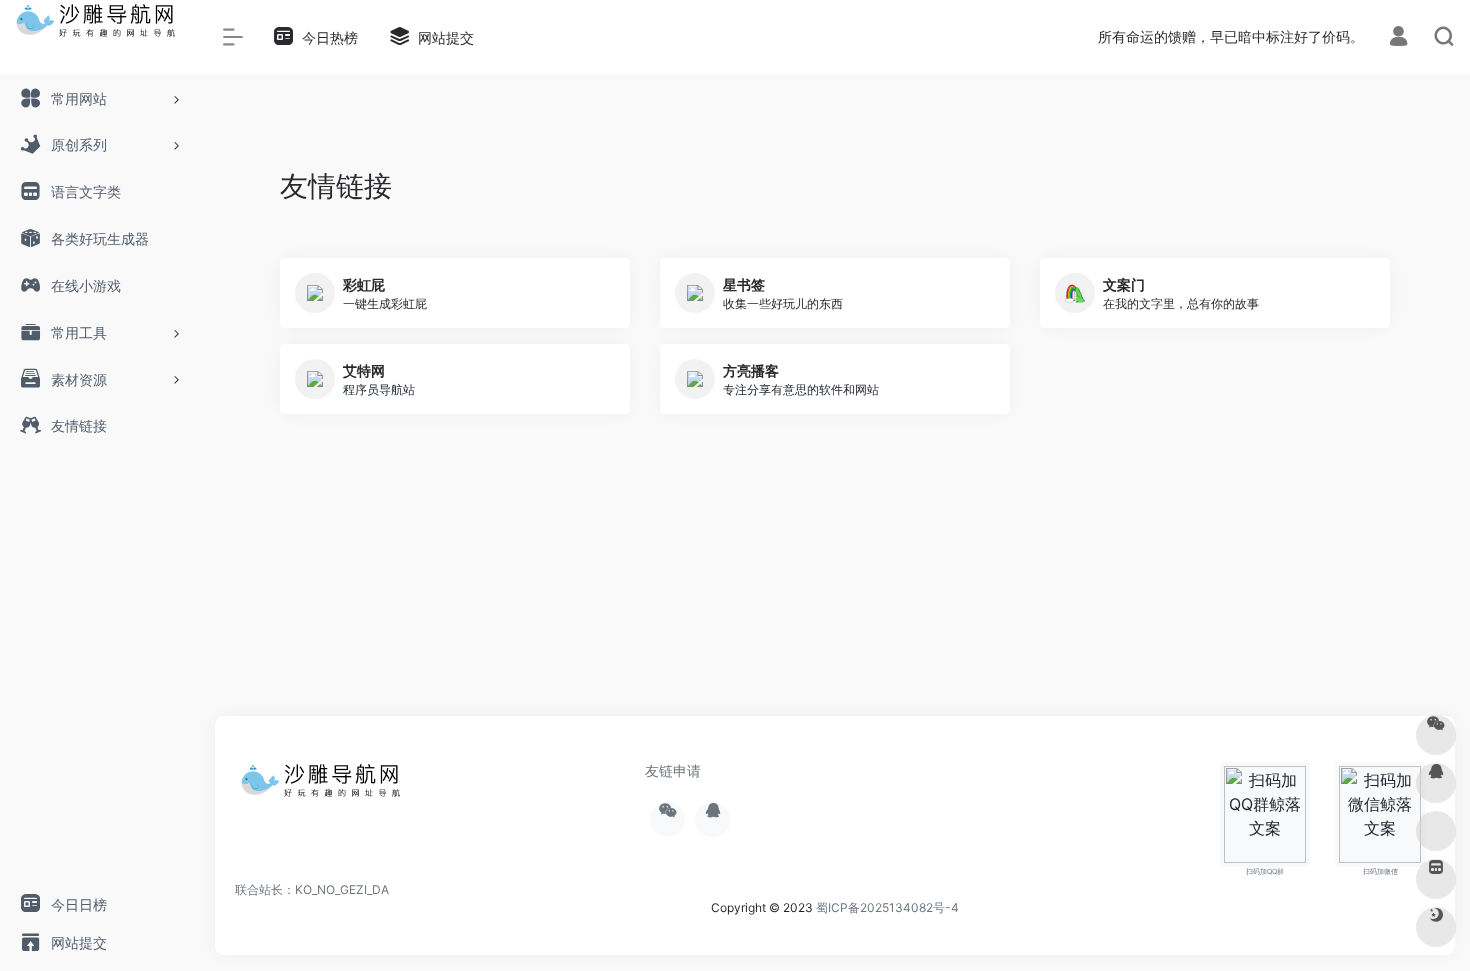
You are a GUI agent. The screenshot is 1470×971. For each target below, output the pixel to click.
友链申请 (673, 770)
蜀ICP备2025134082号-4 (887, 907)
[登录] (1398, 38)
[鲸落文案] (325, 787)
